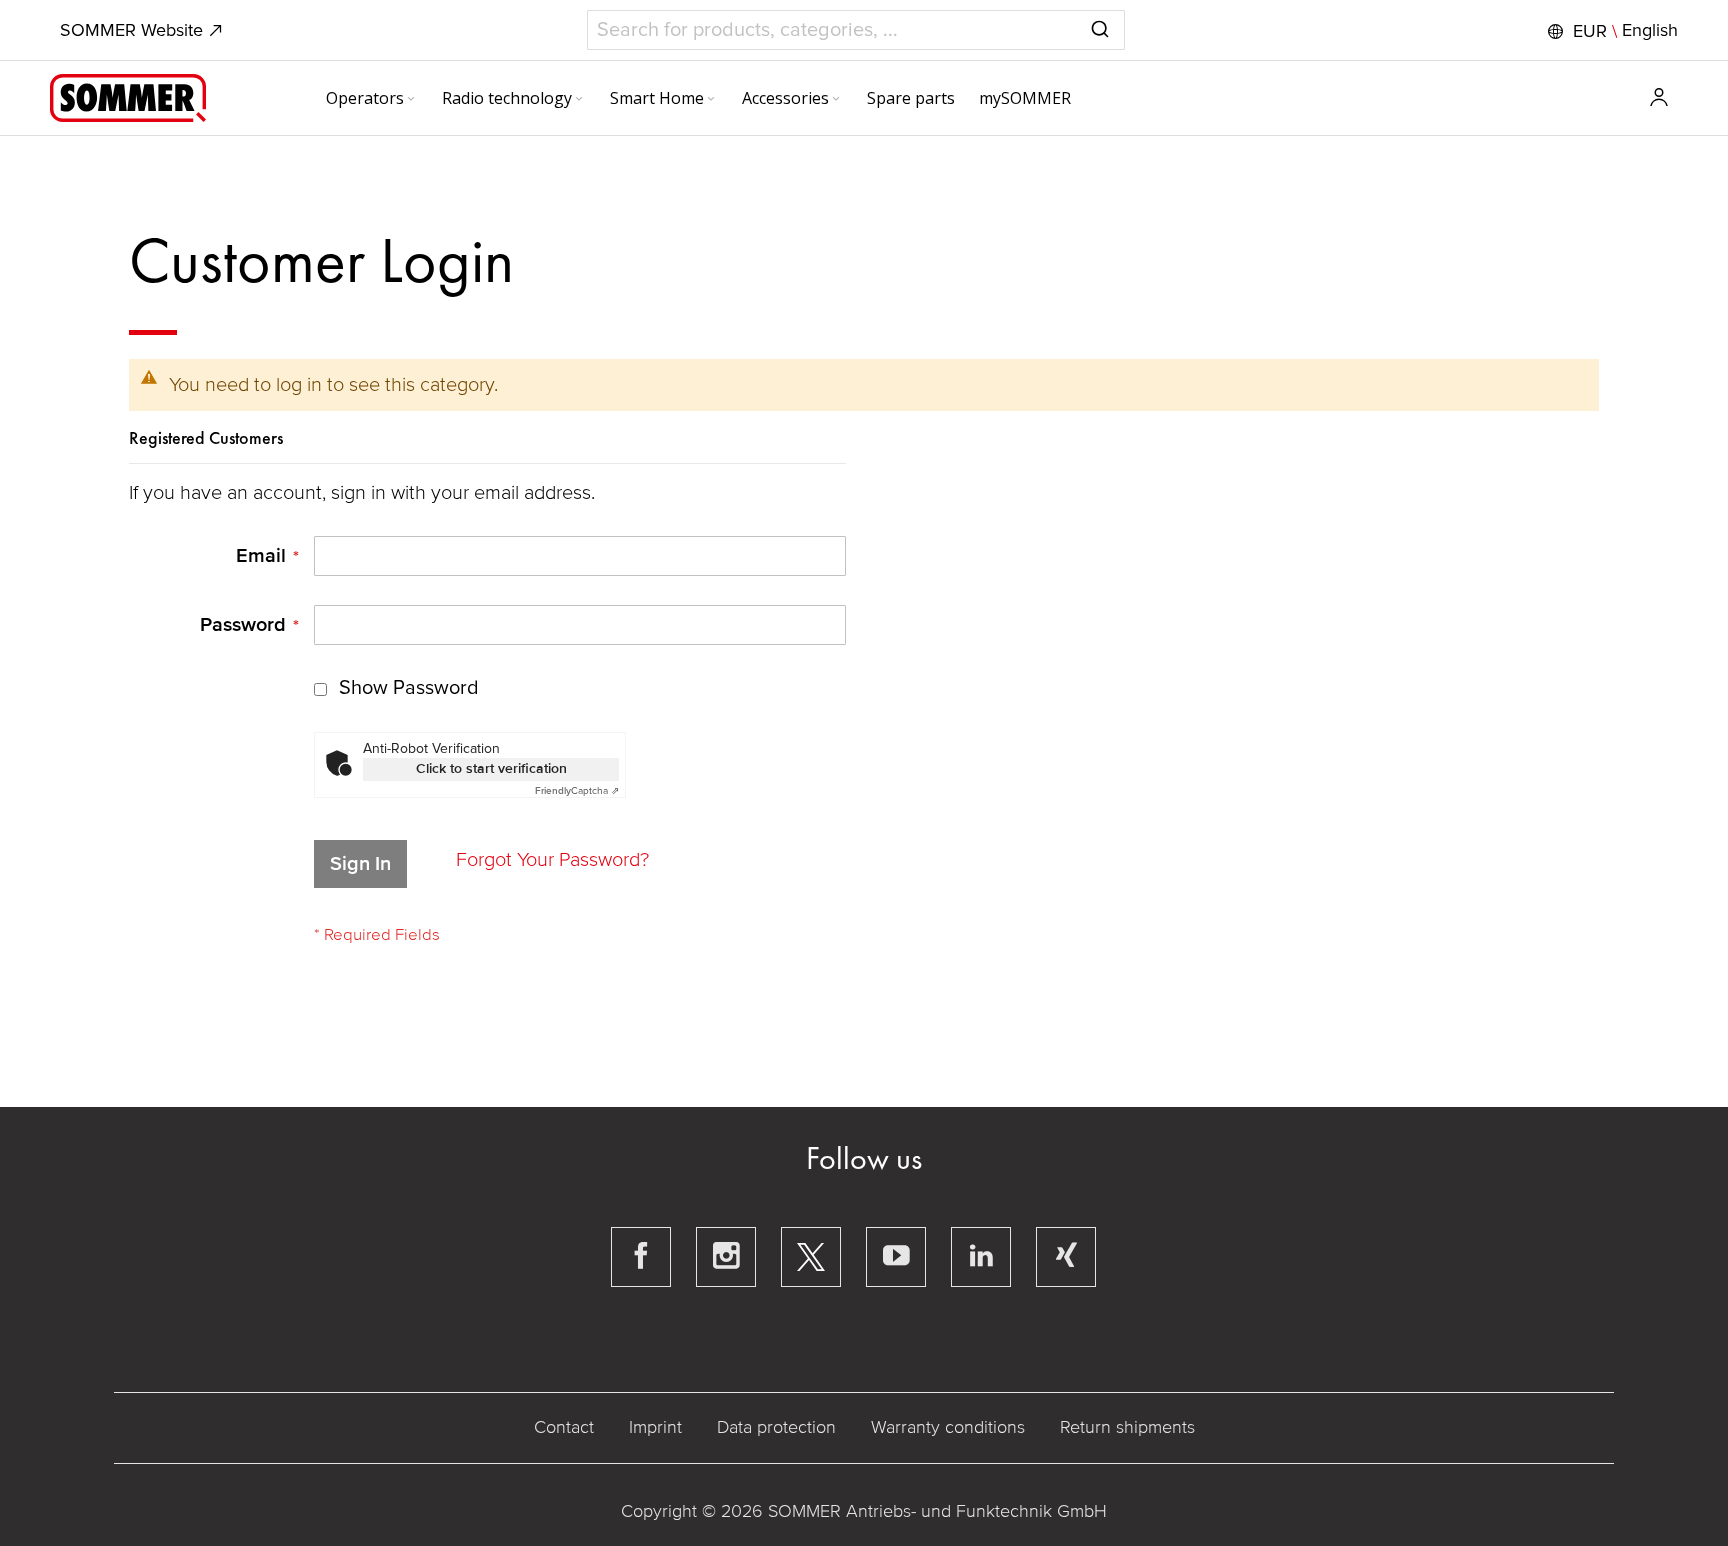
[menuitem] (372, 98)
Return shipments (1127, 1427)
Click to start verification (491, 768)
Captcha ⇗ (577, 791)
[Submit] (1100, 26)
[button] (1610, 31)
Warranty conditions (948, 1427)
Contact (564, 1427)
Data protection (776, 1427)
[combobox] (856, 30)
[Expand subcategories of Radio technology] (579, 100)
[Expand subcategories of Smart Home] (711, 100)
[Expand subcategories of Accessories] (836, 100)
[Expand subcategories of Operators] (411, 100)
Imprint (655, 1427)
